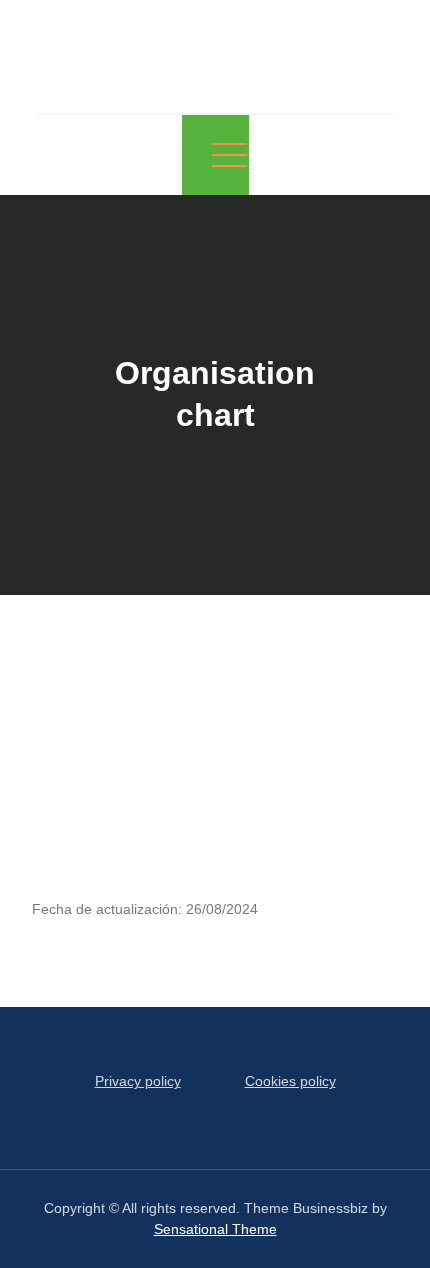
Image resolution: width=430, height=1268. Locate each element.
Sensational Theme (215, 1229)
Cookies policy (290, 1081)
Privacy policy (138, 1081)
